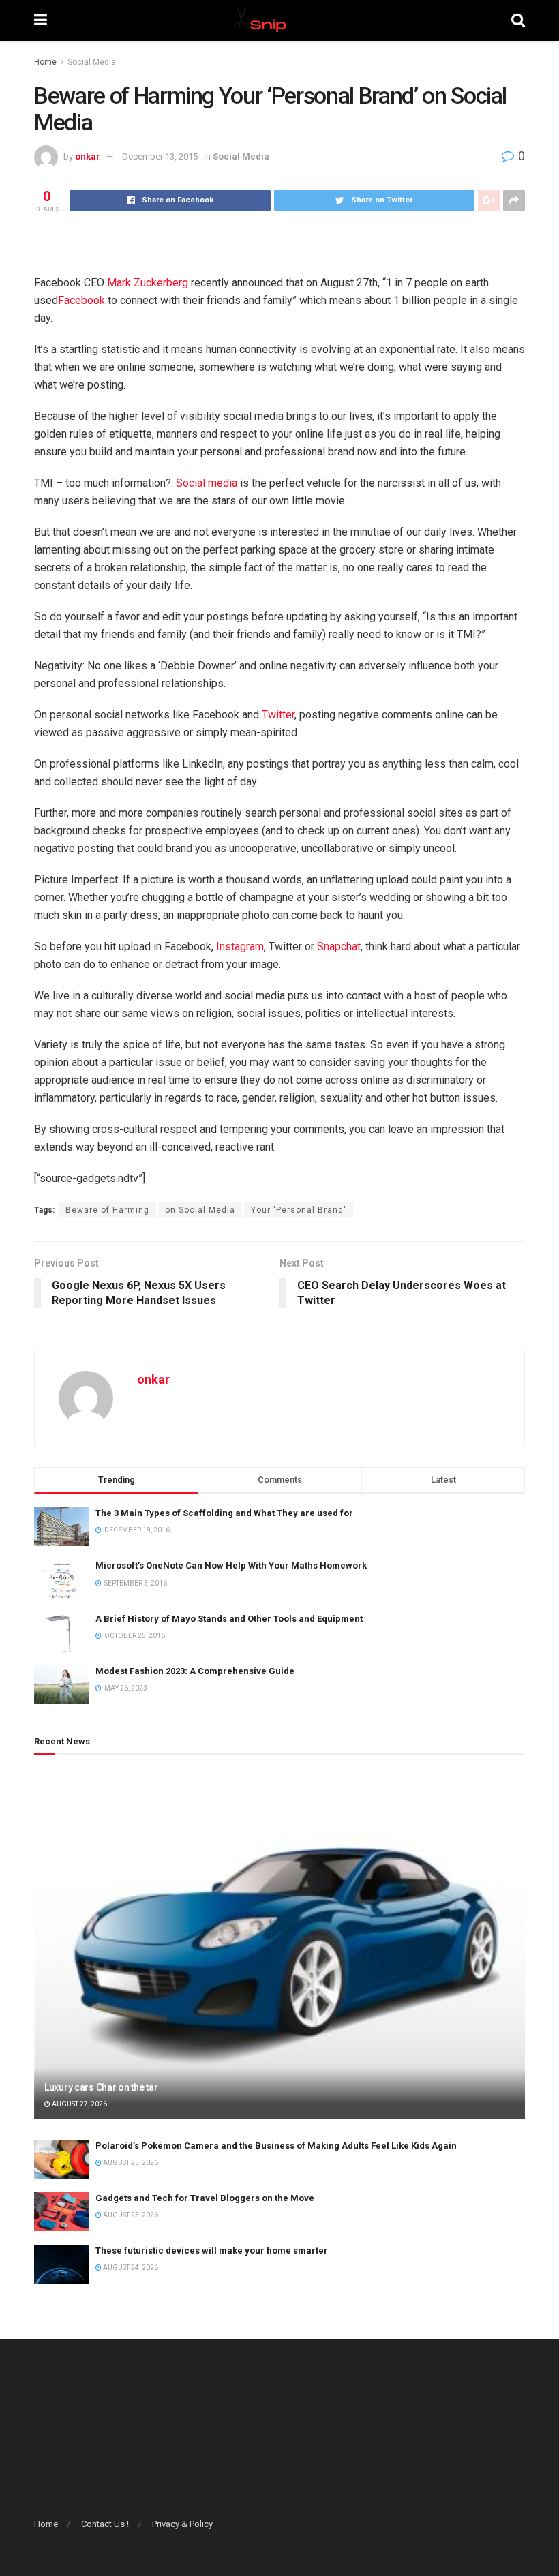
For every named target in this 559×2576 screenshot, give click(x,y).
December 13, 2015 (160, 156)
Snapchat (339, 946)
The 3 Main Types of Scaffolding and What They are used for (224, 1513)
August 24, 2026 (130, 2268)
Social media (207, 483)
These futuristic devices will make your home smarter (212, 2251)
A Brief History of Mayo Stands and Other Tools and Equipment (229, 1619)
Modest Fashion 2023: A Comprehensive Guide (195, 1671)
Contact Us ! (105, 2524)
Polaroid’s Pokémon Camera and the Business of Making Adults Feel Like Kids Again (276, 2146)
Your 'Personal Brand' (299, 1210)
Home (45, 62)
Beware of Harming (107, 1210)
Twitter (278, 715)
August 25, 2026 (130, 2163)
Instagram (240, 946)
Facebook (81, 300)
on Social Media (200, 1210)
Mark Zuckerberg (148, 283)
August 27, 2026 (79, 2104)
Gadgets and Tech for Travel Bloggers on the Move (205, 2198)
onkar (88, 156)
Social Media (92, 62)
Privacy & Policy (182, 2524)
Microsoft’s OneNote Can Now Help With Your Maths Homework (231, 1565)
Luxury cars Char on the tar (101, 2087)
